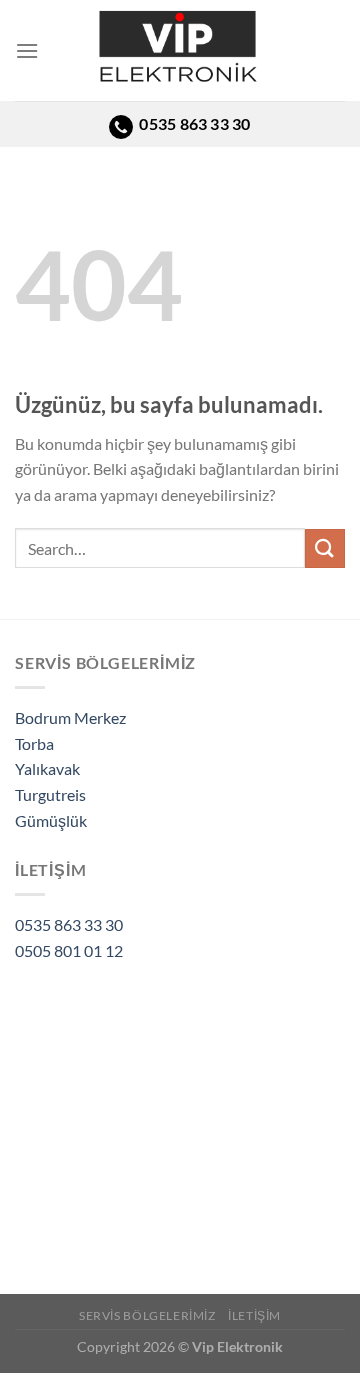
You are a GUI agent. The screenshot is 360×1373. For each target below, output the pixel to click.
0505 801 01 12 (69, 950)
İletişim (254, 1315)
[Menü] (27, 50)
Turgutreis (50, 794)
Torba (34, 743)
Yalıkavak (47, 768)
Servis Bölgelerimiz (147, 1315)
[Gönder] (325, 548)
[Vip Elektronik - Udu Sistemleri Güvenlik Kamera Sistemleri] (180, 50)
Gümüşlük (51, 820)
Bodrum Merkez (70, 717)
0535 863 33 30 (69, 924)
